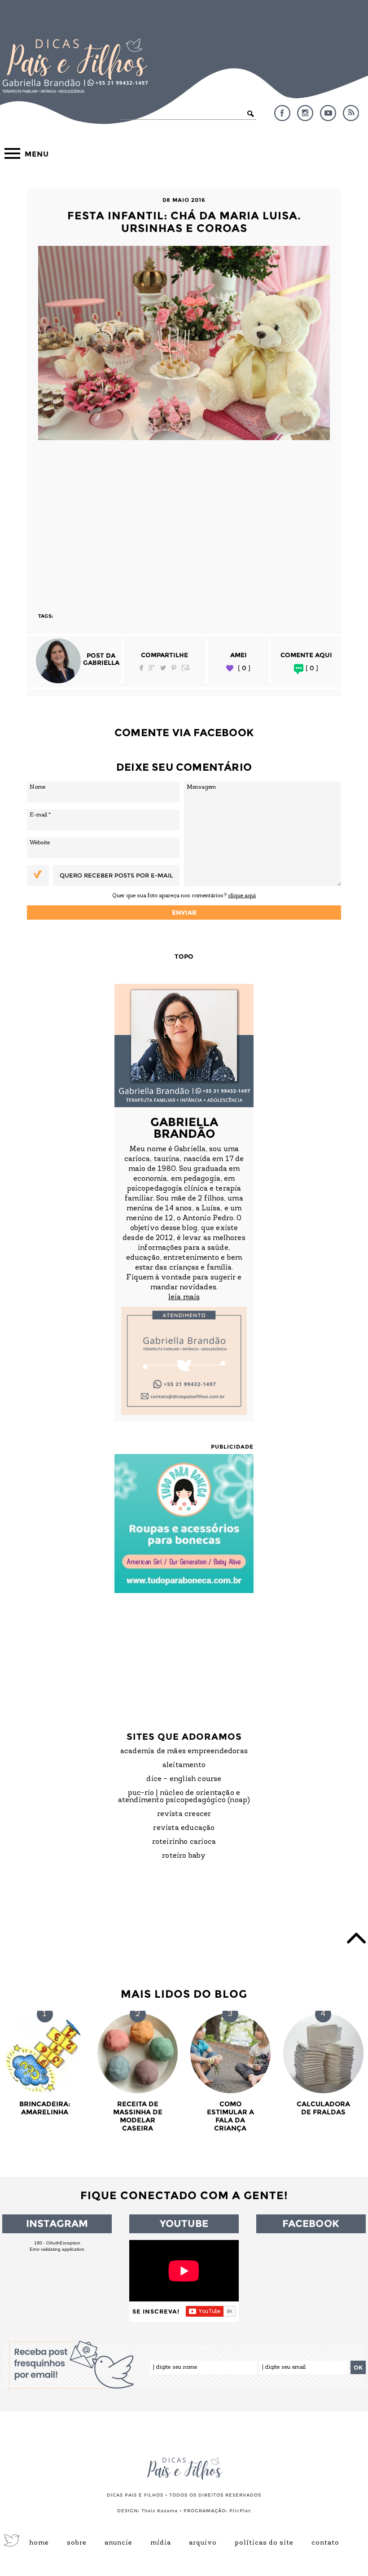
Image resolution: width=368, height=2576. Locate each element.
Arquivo (203, 2543)
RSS (351, 113)
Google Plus (152, 668)
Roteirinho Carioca (184, 1842)
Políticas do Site (264, 2543)
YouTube (328, 113)
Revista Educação (184, 1828)
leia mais (184, 1297)
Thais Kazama (160, 2511)
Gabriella (101, 663)
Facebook (282, 113)
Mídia (161, 2543)
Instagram (305, 113)
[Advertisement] (184, 522)
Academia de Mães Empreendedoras (184, 1751)
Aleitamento (184, 1765)
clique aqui (242, 896)
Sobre (77, 2543)
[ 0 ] (244, 668)
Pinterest (174, 668)
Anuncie (118, 2543)
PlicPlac (240, 2511)
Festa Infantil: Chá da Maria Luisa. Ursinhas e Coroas (184, 222)
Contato (325, 2543)
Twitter (163, 668)
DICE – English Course (184, 1779)
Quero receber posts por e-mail (116, 875)
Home (39, 2543)
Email (186, 668)
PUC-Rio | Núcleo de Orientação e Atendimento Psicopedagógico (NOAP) (184, 1797)
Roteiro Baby (184, 1856)
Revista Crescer (184, 1814)
